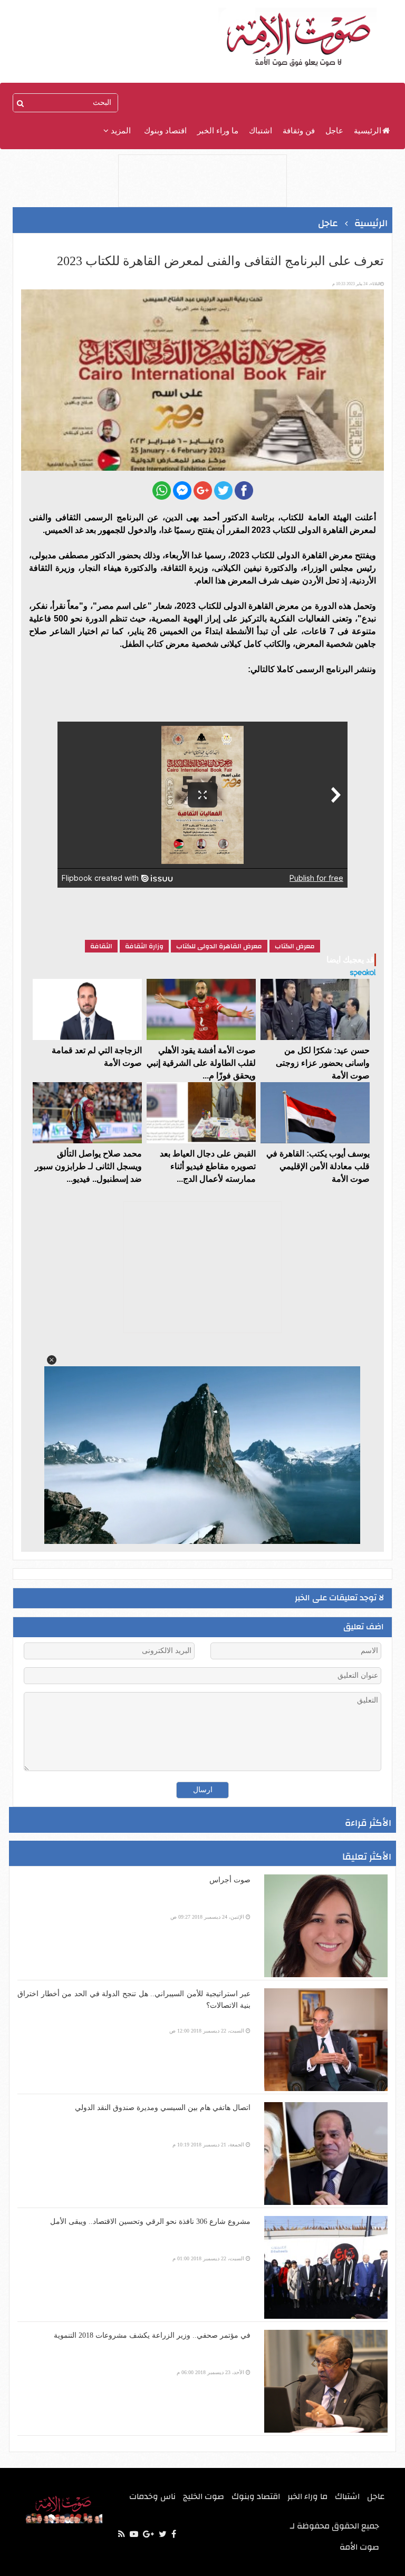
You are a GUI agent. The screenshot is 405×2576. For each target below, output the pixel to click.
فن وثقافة (299, 131)
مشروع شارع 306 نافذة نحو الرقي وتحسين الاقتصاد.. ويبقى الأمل (150, 2222)
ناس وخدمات (152, 2496)
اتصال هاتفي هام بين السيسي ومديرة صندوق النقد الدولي (163, 2108)
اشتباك (261, 131)
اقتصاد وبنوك (165, 131)
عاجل (334, 131)
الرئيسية (368, 131)
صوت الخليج (204, 2496)
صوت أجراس (230, 1880)
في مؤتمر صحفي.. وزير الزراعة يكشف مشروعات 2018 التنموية (152, 2335)
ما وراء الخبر (218, 131)
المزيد (120, 131)
